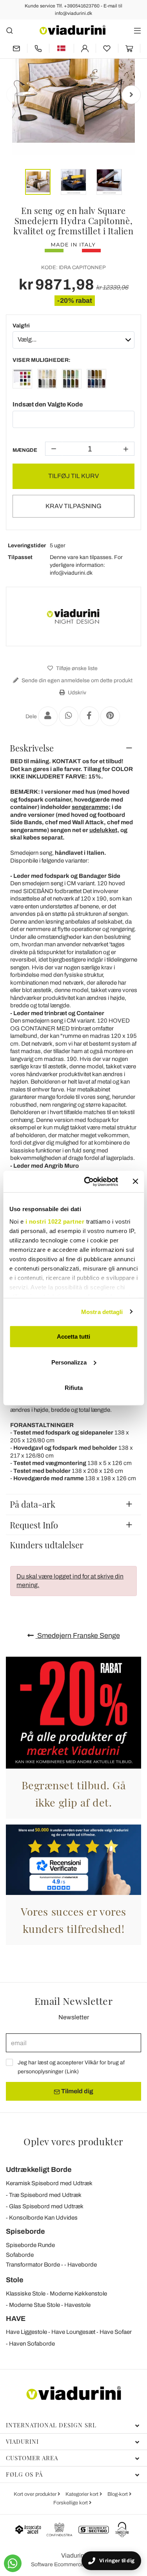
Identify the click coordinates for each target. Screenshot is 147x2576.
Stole (15, 2280)
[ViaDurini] (73, 30)
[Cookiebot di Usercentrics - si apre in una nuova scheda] (88, 1181)
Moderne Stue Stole (34, 2305)
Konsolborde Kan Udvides (43, 2218)
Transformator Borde (33, 2265)
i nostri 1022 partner (55, 1221)
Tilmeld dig (77, 2091)
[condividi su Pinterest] (110, 716)
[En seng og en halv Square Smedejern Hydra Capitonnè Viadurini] (22, 380)
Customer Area (32, 2458)
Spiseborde (25, 2231)
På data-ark (33, 1504)
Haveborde (82, 2265)
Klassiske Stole (26, 2294)
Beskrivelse (32, 748)
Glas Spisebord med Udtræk (46, 2206)
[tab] (73, 748)
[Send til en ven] (48, 716)
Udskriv (76, 693)
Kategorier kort (83, 2494)
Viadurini (22, 2441)
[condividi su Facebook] (89, 716)
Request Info (34, 1525)
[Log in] (85, 48)
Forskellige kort (71, 2503)
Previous (16, 95)
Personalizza (69, 1362)
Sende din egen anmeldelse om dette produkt (76, 680)
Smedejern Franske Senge (78, 1636)
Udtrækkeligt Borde (39, 2170)
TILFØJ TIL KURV (73, 476)
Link (72, 2072)
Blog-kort (118, 2494)
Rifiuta (74, 1388)
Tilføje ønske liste (76, 668)
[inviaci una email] (16, 48)
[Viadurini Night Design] (74, 617)
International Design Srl (51, 2425)
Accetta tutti (73, 1337)
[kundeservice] (38, 48)
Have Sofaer (116, 2332)
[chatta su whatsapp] (13, 2563)
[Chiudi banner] (135, 1181)
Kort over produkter (36, 2494)
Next (131, 95)
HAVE (16, 2319)
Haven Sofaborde (32, 2344)
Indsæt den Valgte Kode (48, 404)
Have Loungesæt (73, 2332)
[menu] (137, 30)
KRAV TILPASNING (73, 506)
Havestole (77, 2305)
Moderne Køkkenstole (78, 2294)
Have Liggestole (26, 2332)
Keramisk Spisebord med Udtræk (49, 2183)
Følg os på (24, 2474)
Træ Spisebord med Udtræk (45, 2195)
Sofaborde (20, 2255)
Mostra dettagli (102, 1311)
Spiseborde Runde (30, 2245)
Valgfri (21, 326)
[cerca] (10, 30)
